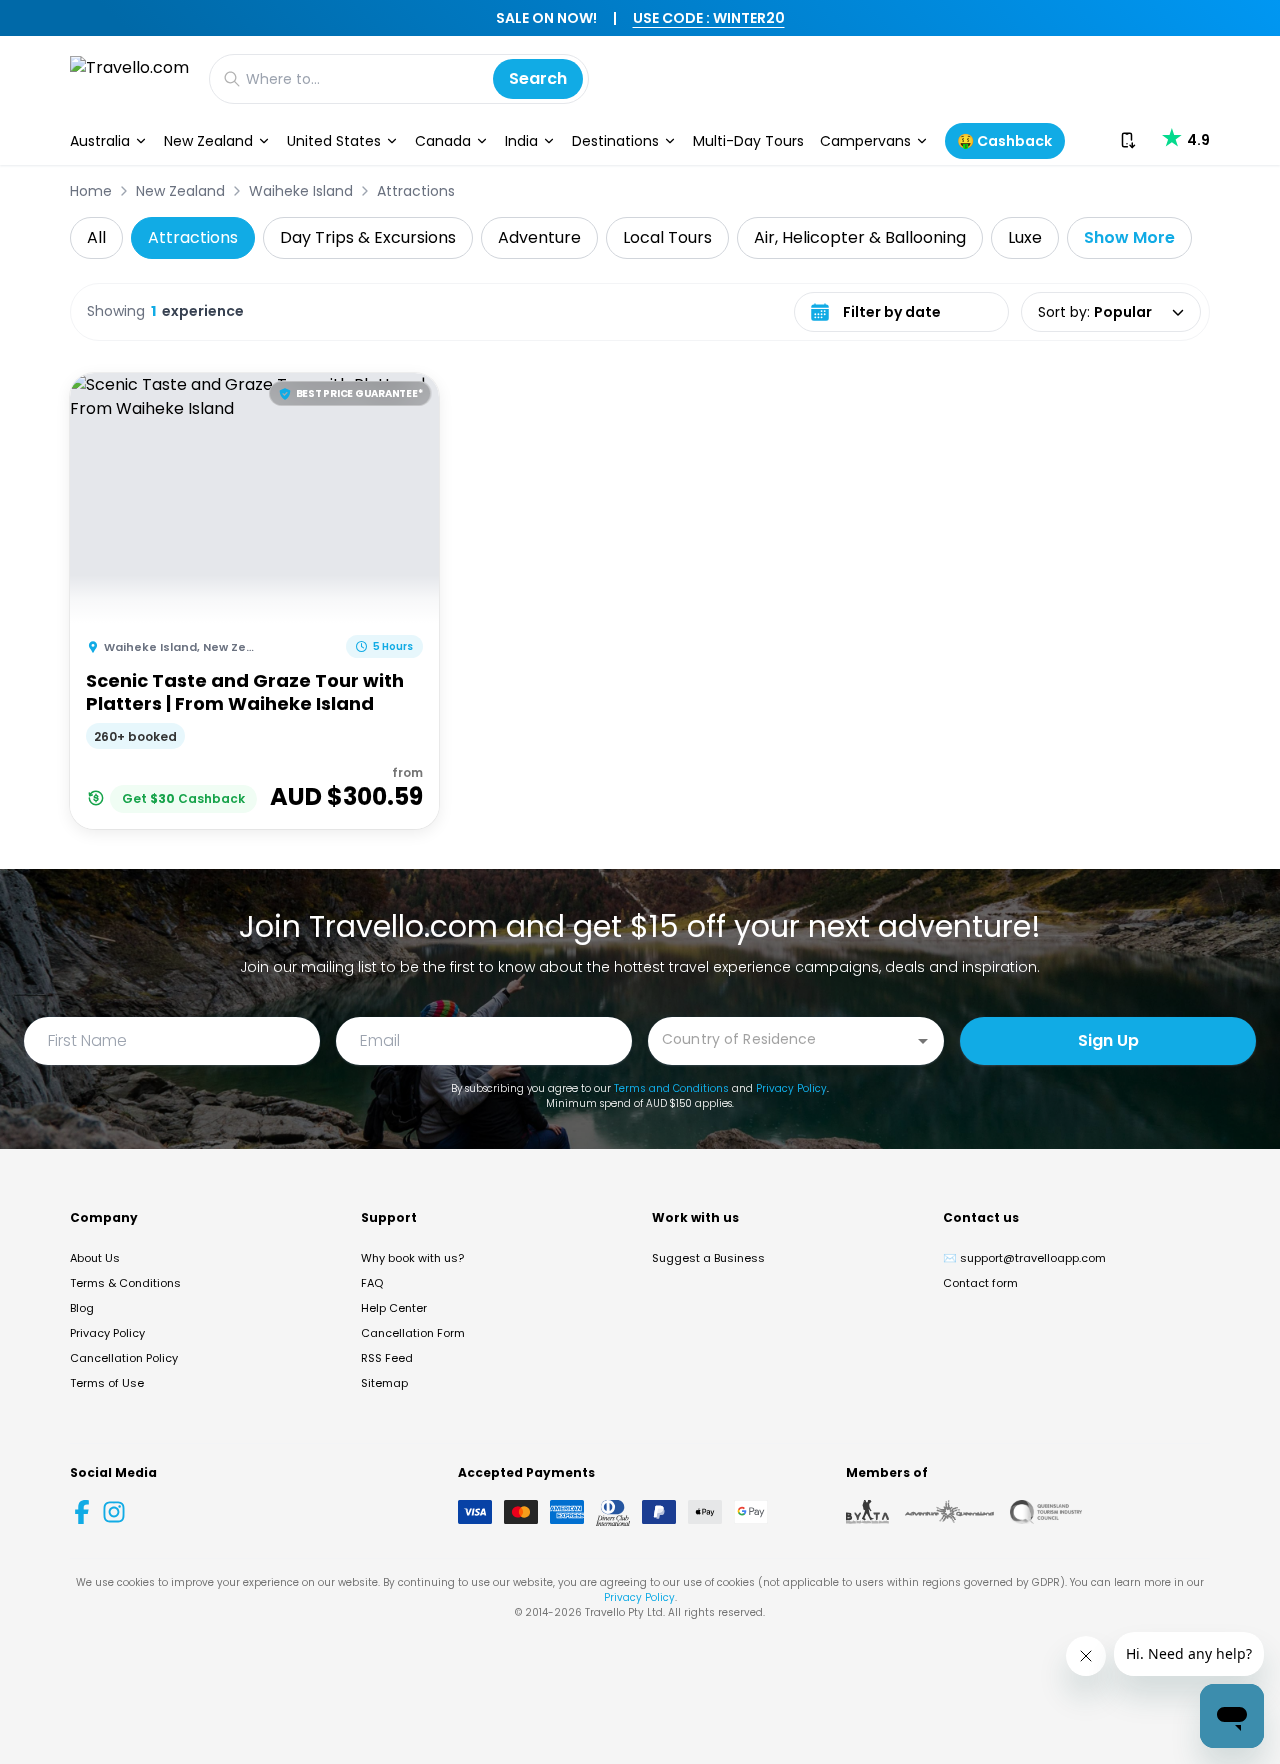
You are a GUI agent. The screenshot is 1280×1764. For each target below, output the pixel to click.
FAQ (372, 1283)
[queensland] (1046, 1512)
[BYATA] (867, 1512)
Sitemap (384, 1383)
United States (334, 141)
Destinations (615, 141)
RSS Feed (387, 1358)
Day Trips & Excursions (368, 237)
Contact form (980, 1283)
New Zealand (208, 141)
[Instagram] (114, 1512)
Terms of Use (107, 1383)
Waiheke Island (301, 191)
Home (91, 191)
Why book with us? (412, 1258)
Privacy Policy (791, 1088)
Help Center (394, 1308)
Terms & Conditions (125, 1283)
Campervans (865, 141)
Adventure (539, 237)
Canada (443, 141)
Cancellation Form (413, 1333)
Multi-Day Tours (748, 141)
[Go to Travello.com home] (129, 78)
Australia (100, 141)
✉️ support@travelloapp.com (1024, 1258)
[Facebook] (82, 1512)
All (96, 237)
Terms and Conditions (671, 1088)
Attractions (416, 191)
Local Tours (667, 237)
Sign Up (1108, 1040)
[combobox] (781, 1039)
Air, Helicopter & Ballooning (860, 237)
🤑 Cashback (1004, 141)
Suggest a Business (708, 1258)
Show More (1129, 237)
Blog (82, 1308)
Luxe (1025, 237)
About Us (95, 1258)
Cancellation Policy (124, 1358)
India (521, 141)
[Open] (923, 1041)
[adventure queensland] (949, 1512)
